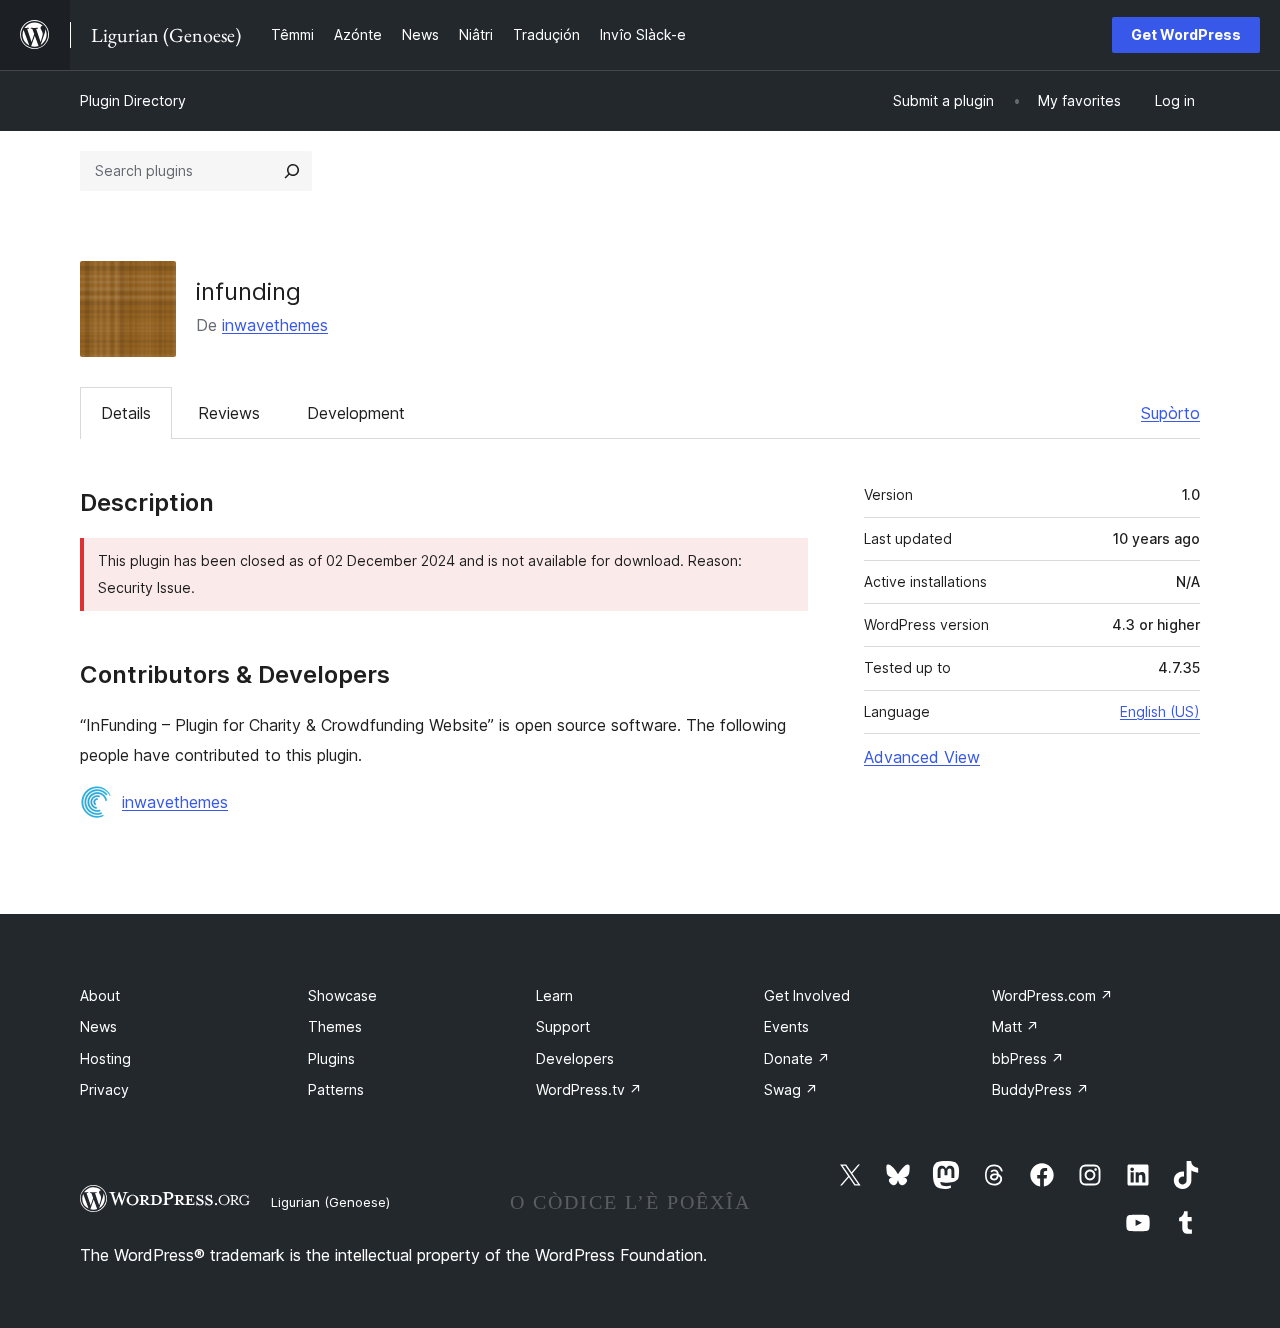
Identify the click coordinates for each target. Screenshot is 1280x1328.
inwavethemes (275, 325)
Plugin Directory (133, 100)
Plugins (331, 1058)
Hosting (105, 1058)
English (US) (1160, 711)
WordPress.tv (589, 1089)
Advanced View (922, 757)
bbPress (1028, 1058)
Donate (797, 1058)
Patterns (336, 1089)
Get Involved (807, 995)
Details (126, 413)
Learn (554, 995)
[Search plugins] (292, 171)
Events (786, 1026)
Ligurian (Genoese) (330, 1202)
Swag (791, 1089)
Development (356, 413)
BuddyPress (1040, 1089)
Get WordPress (1186, 34)
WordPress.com (1052, 995)
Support (563, 1026)
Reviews (229, 413)
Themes (335, 1026)
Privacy (104, 1089)
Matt (1015, 1026)
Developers (575, 1058)
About (100, 995)
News (98, 1026)
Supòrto (1170, 413)
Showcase (342, 995)
